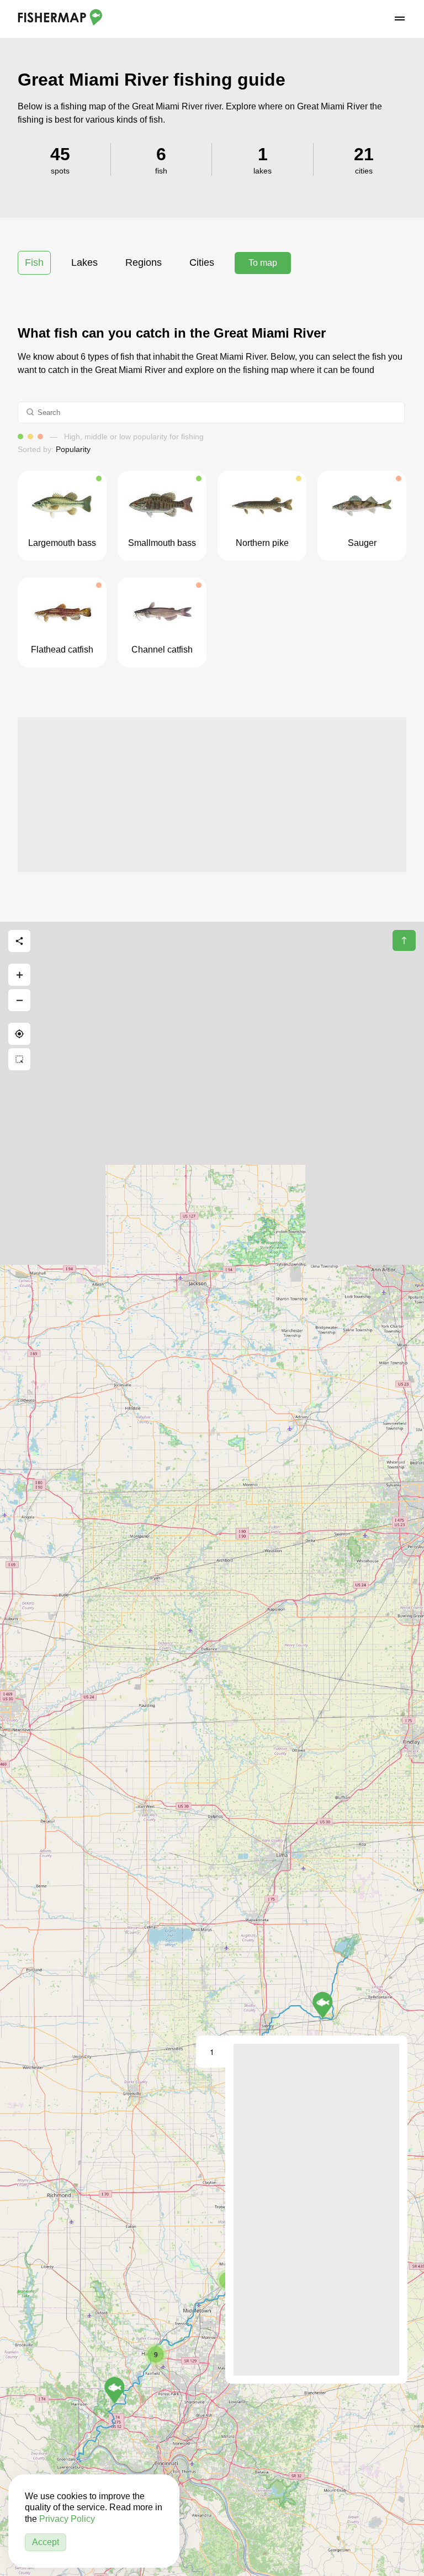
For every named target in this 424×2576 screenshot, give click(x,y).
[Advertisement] (212, 795)
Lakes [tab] (84, 262)
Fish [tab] (34, 262)
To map (263, 263)
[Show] (323, 2005)
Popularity (73, 449)
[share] (19, 941)
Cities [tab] (202, 262)
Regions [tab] (144, 262)
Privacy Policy (67, 2519)
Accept (46, 2542)
